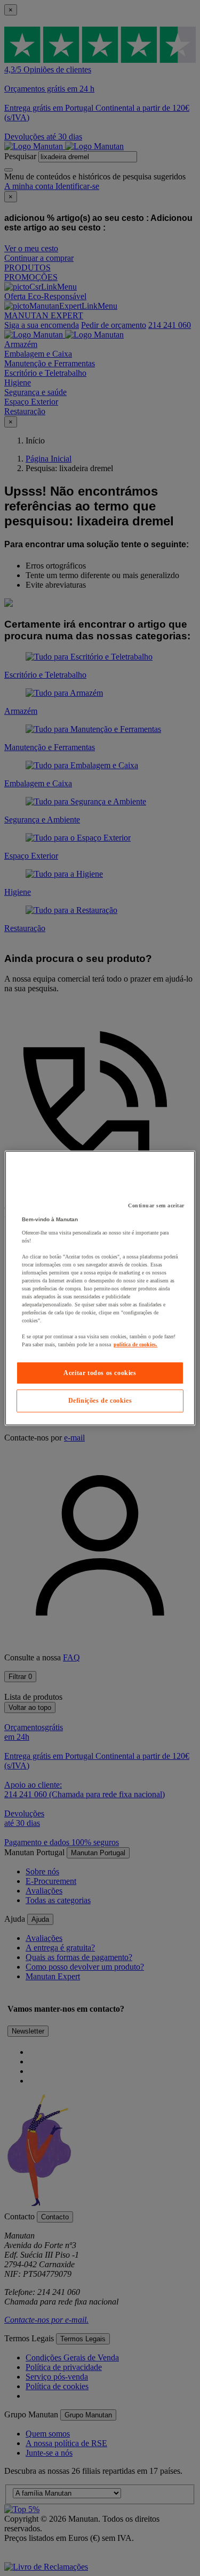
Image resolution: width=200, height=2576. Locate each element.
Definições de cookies (100, 1401)
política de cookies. (135, 1344)
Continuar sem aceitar (156, 1205)
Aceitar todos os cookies (100, 1373)
